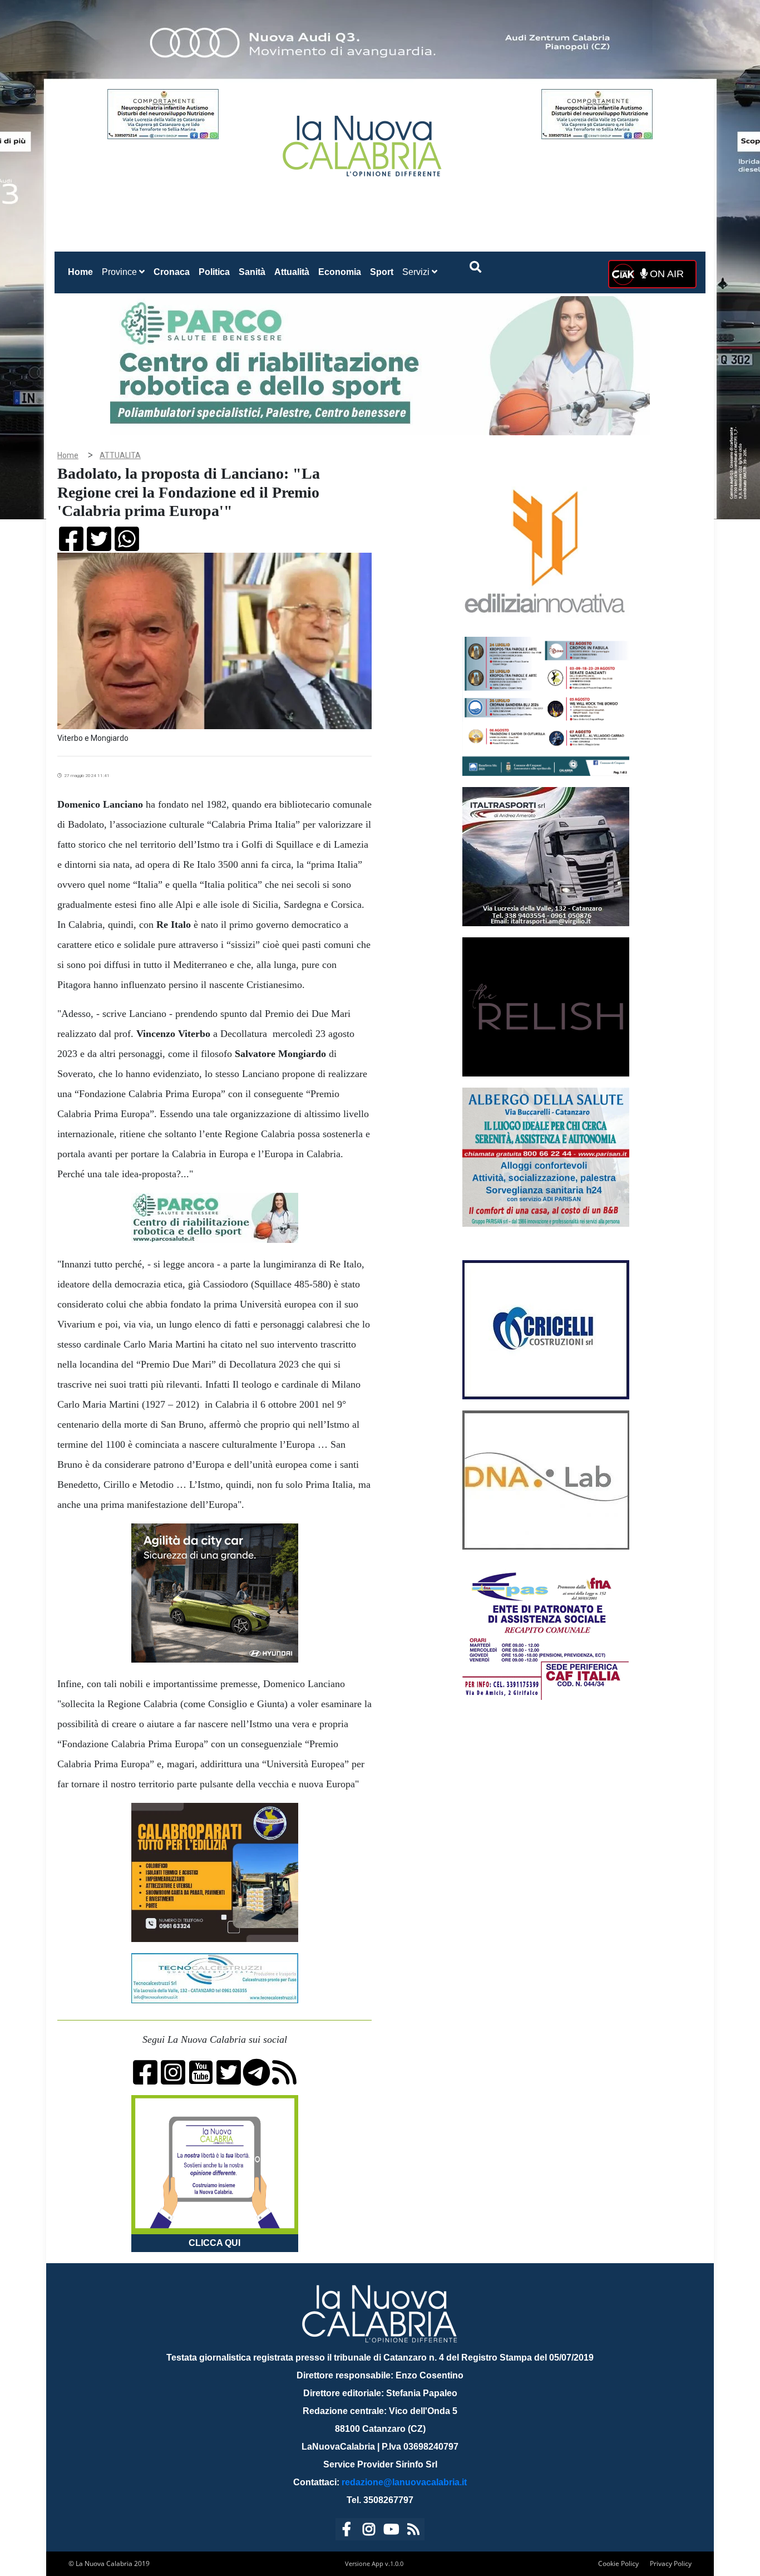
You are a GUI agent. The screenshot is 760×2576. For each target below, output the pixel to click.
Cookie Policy (618, 2563)
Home (83, 272)
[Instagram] (369, 2531)
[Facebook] (347, 2531)
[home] (363, 142)
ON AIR (665, 274)
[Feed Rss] (413, 2531)
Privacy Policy (671, 2563)
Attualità (292, 272)
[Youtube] (391, 2531)
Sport (382, 272)
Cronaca (172, 272)
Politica (214, 272)
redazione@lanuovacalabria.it (404, 2482)
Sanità (252, 272)
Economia (340, 272)
